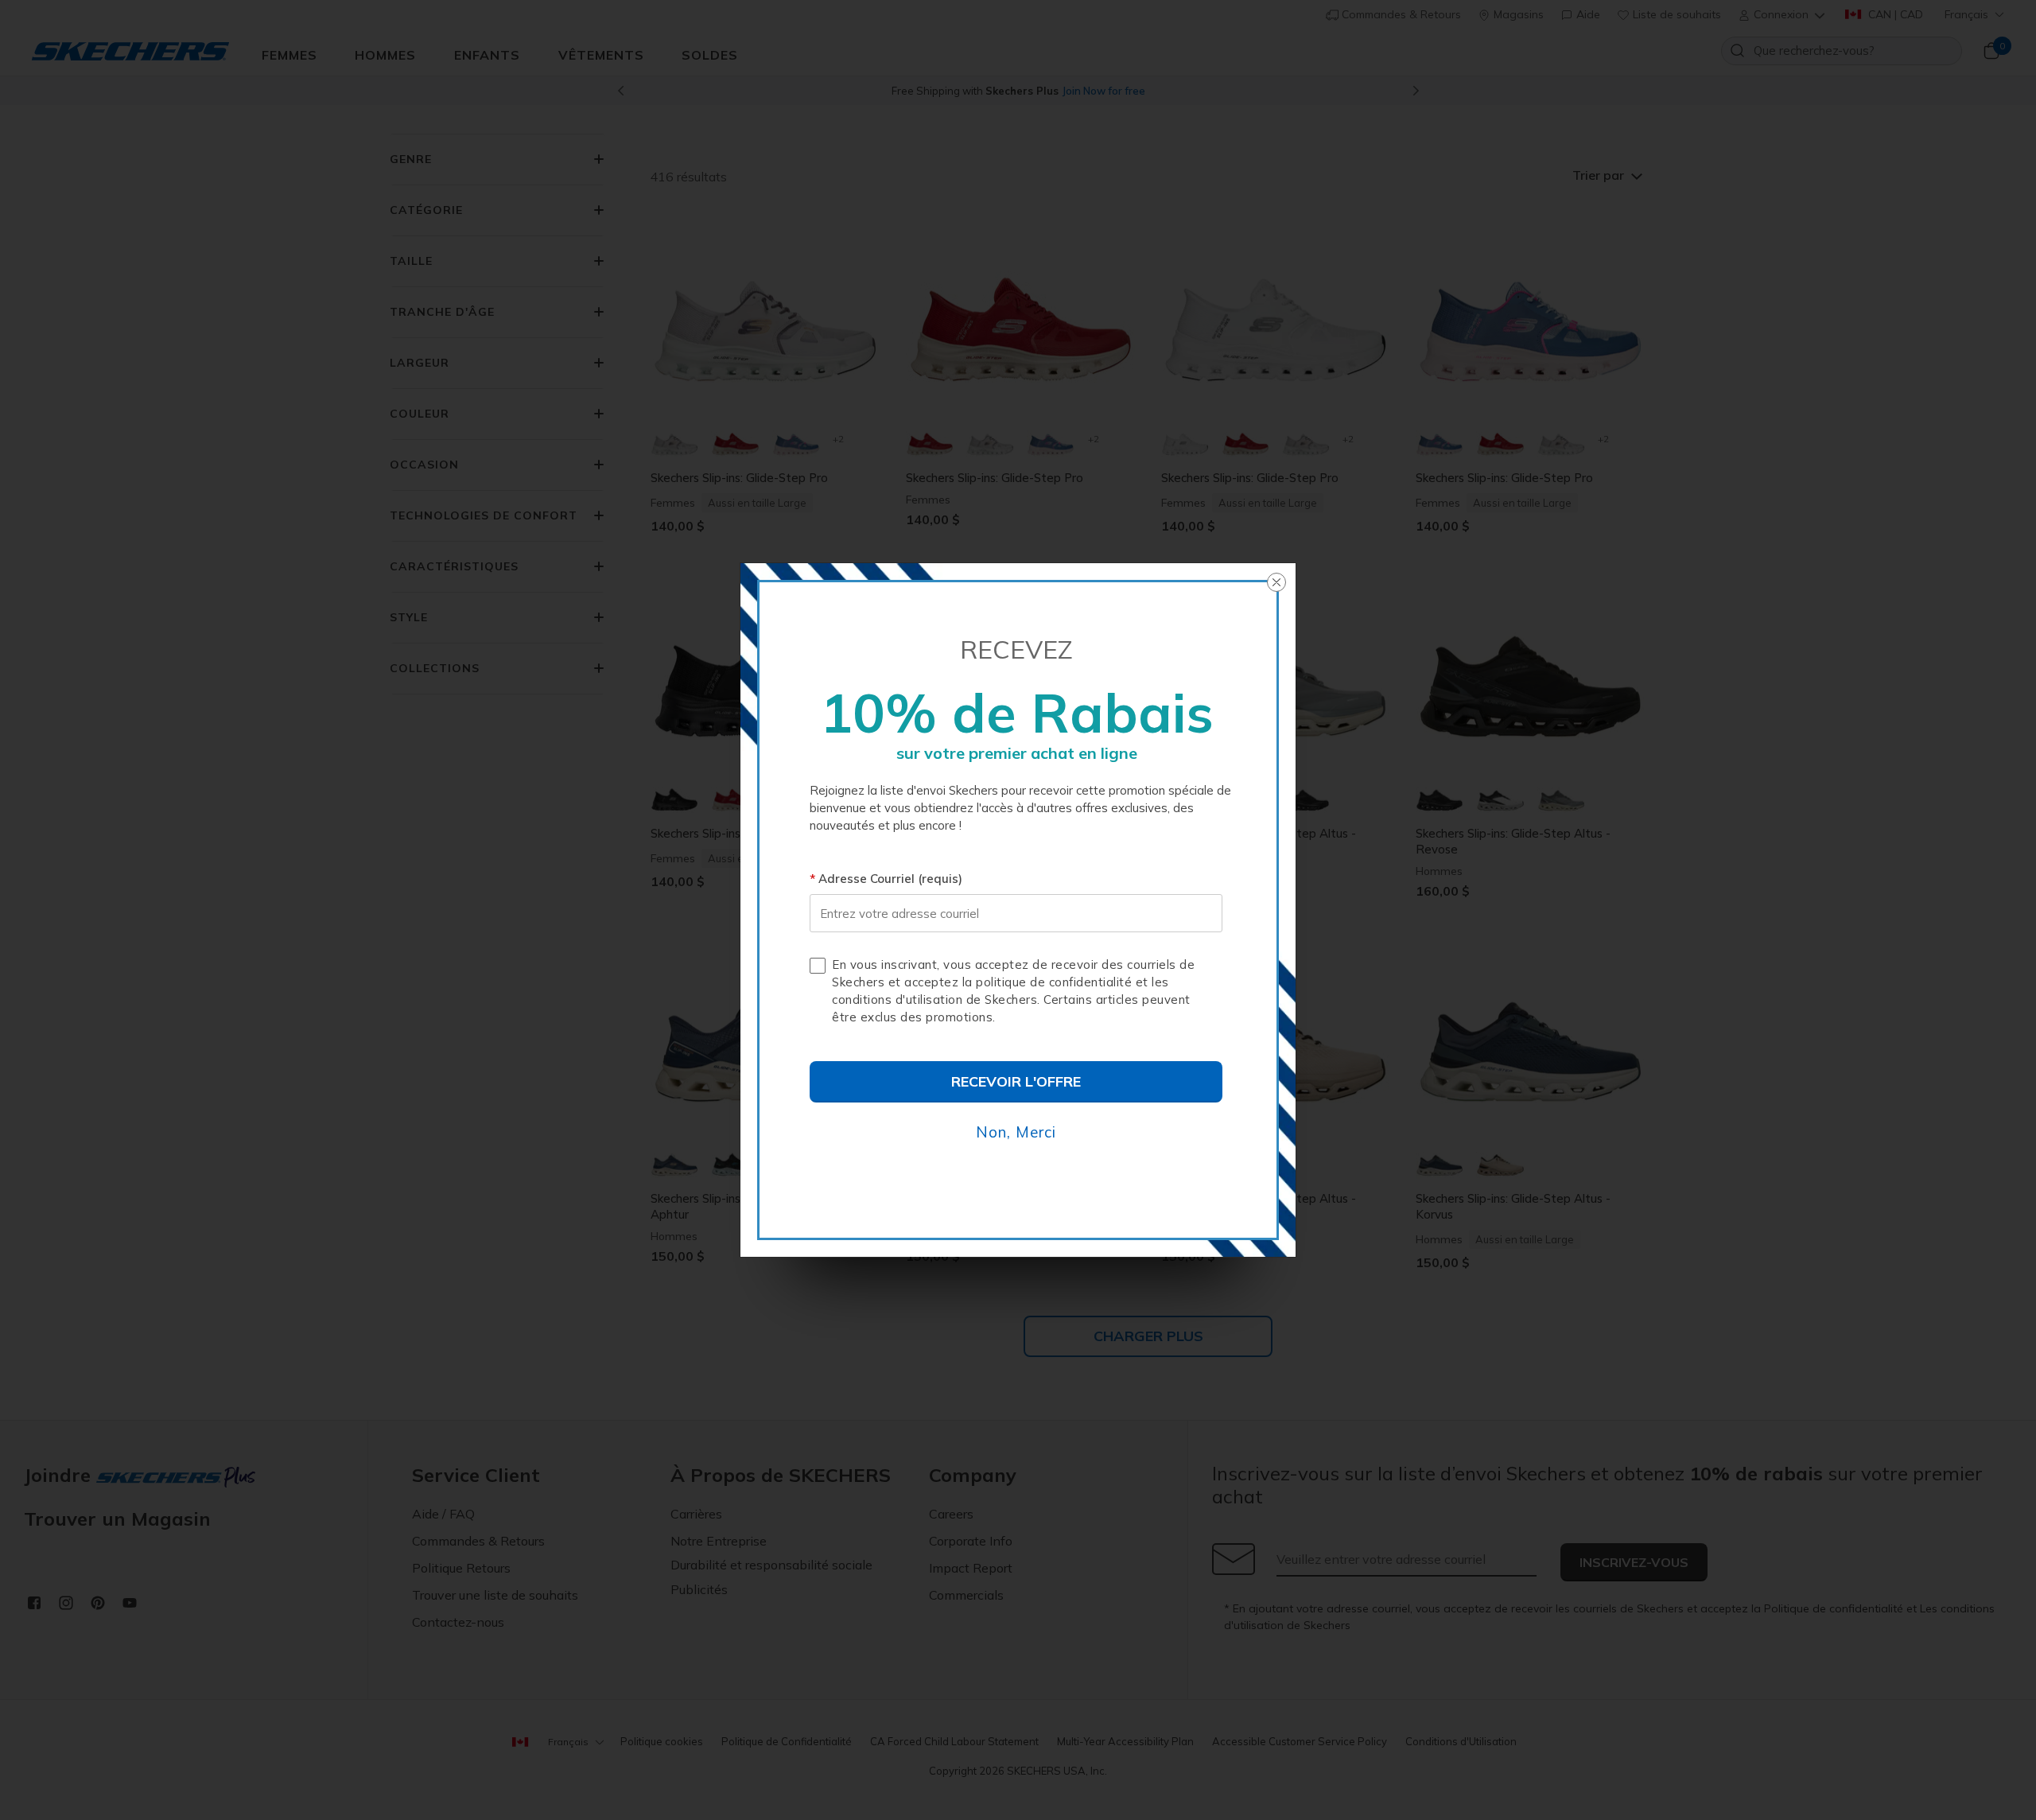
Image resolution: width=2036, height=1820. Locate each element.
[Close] (1276, 582)
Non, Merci (1016, 1132)
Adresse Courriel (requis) (890, 879)
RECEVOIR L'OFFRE (1016, 1081)
